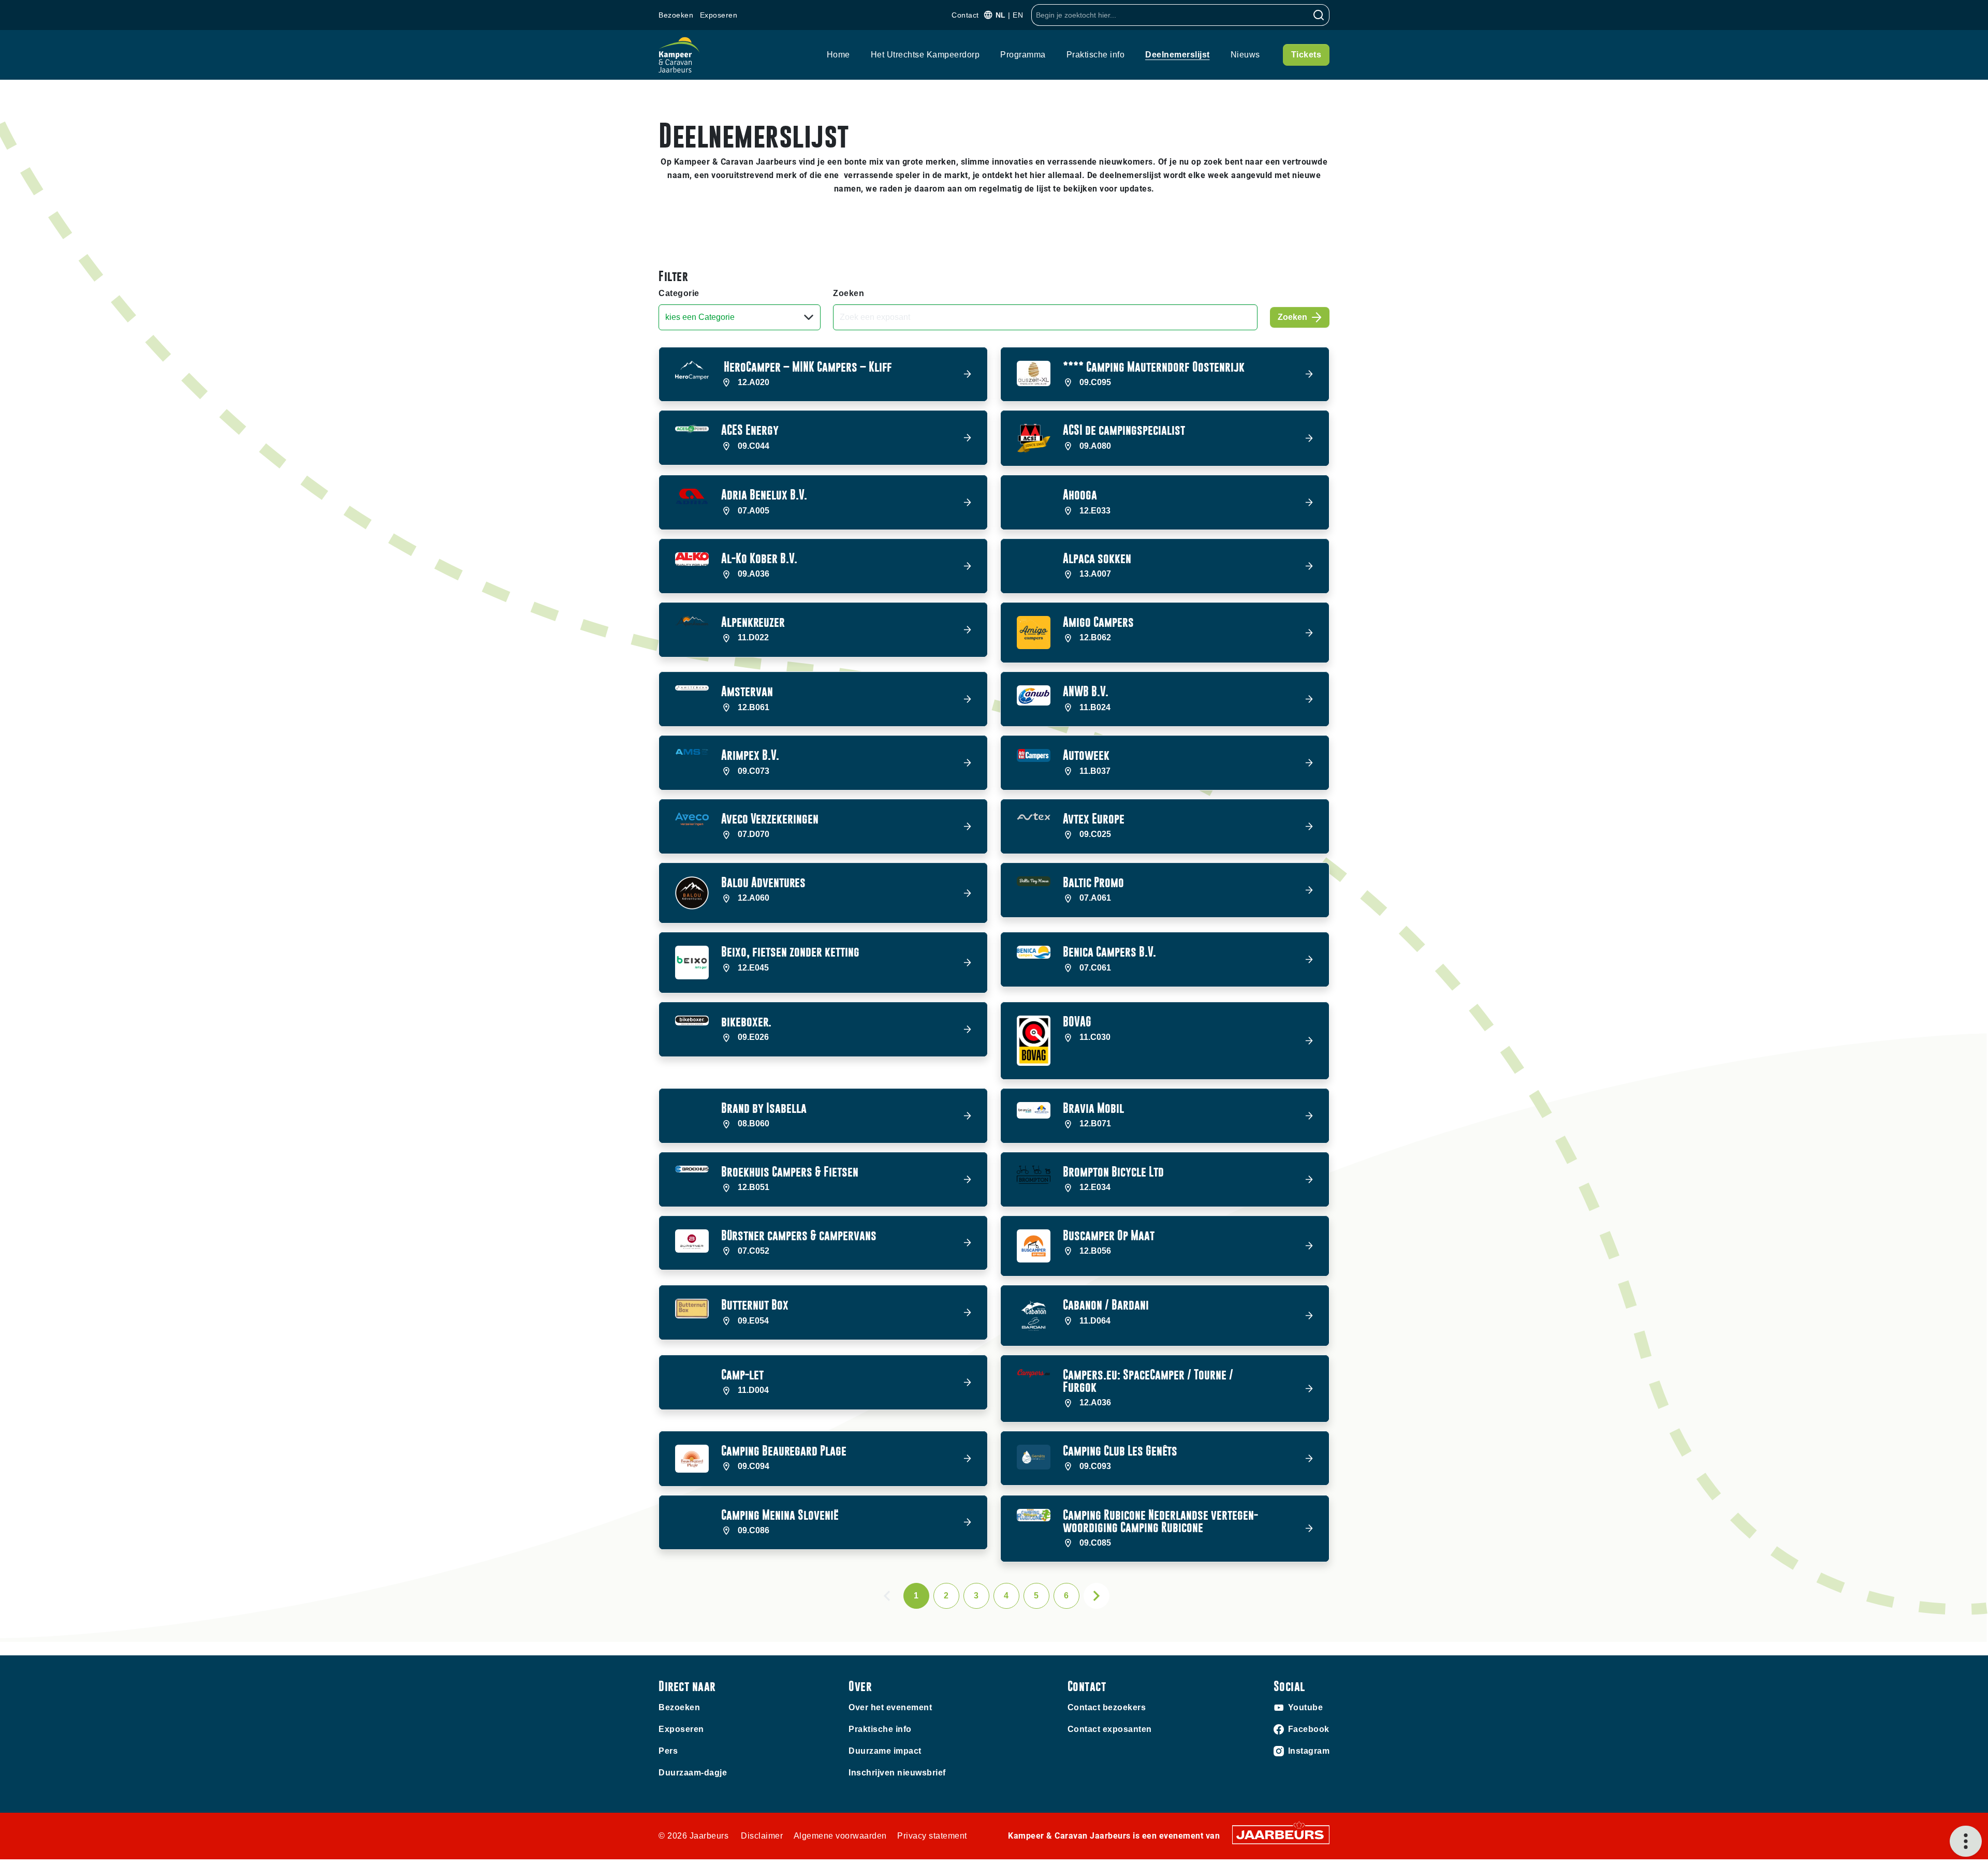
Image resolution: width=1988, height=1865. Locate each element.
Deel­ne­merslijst (1178, 55)
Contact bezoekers (1107, 1707)
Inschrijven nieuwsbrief (897, 1773)
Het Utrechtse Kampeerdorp (925, 55)
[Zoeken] (1319, 15)
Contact (965, 15)
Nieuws (1245, 55)
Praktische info (1096, 55)
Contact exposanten (1110, 1729)
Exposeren (719, 15)
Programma (1023, 55)
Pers (668, 1751)
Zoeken (849, 293)
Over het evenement (890, 1707)
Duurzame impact (885, 1751)
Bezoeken (676, 15)
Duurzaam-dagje (693, 1773)
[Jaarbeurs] (1281, 1834)
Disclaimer (762, 1836)
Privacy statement (932, 1836)
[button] (823, 375)
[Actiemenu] (1966, 1841)
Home (838, 55)
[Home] (679, 55)
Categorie (679, 293)
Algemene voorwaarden (840, 1836)
